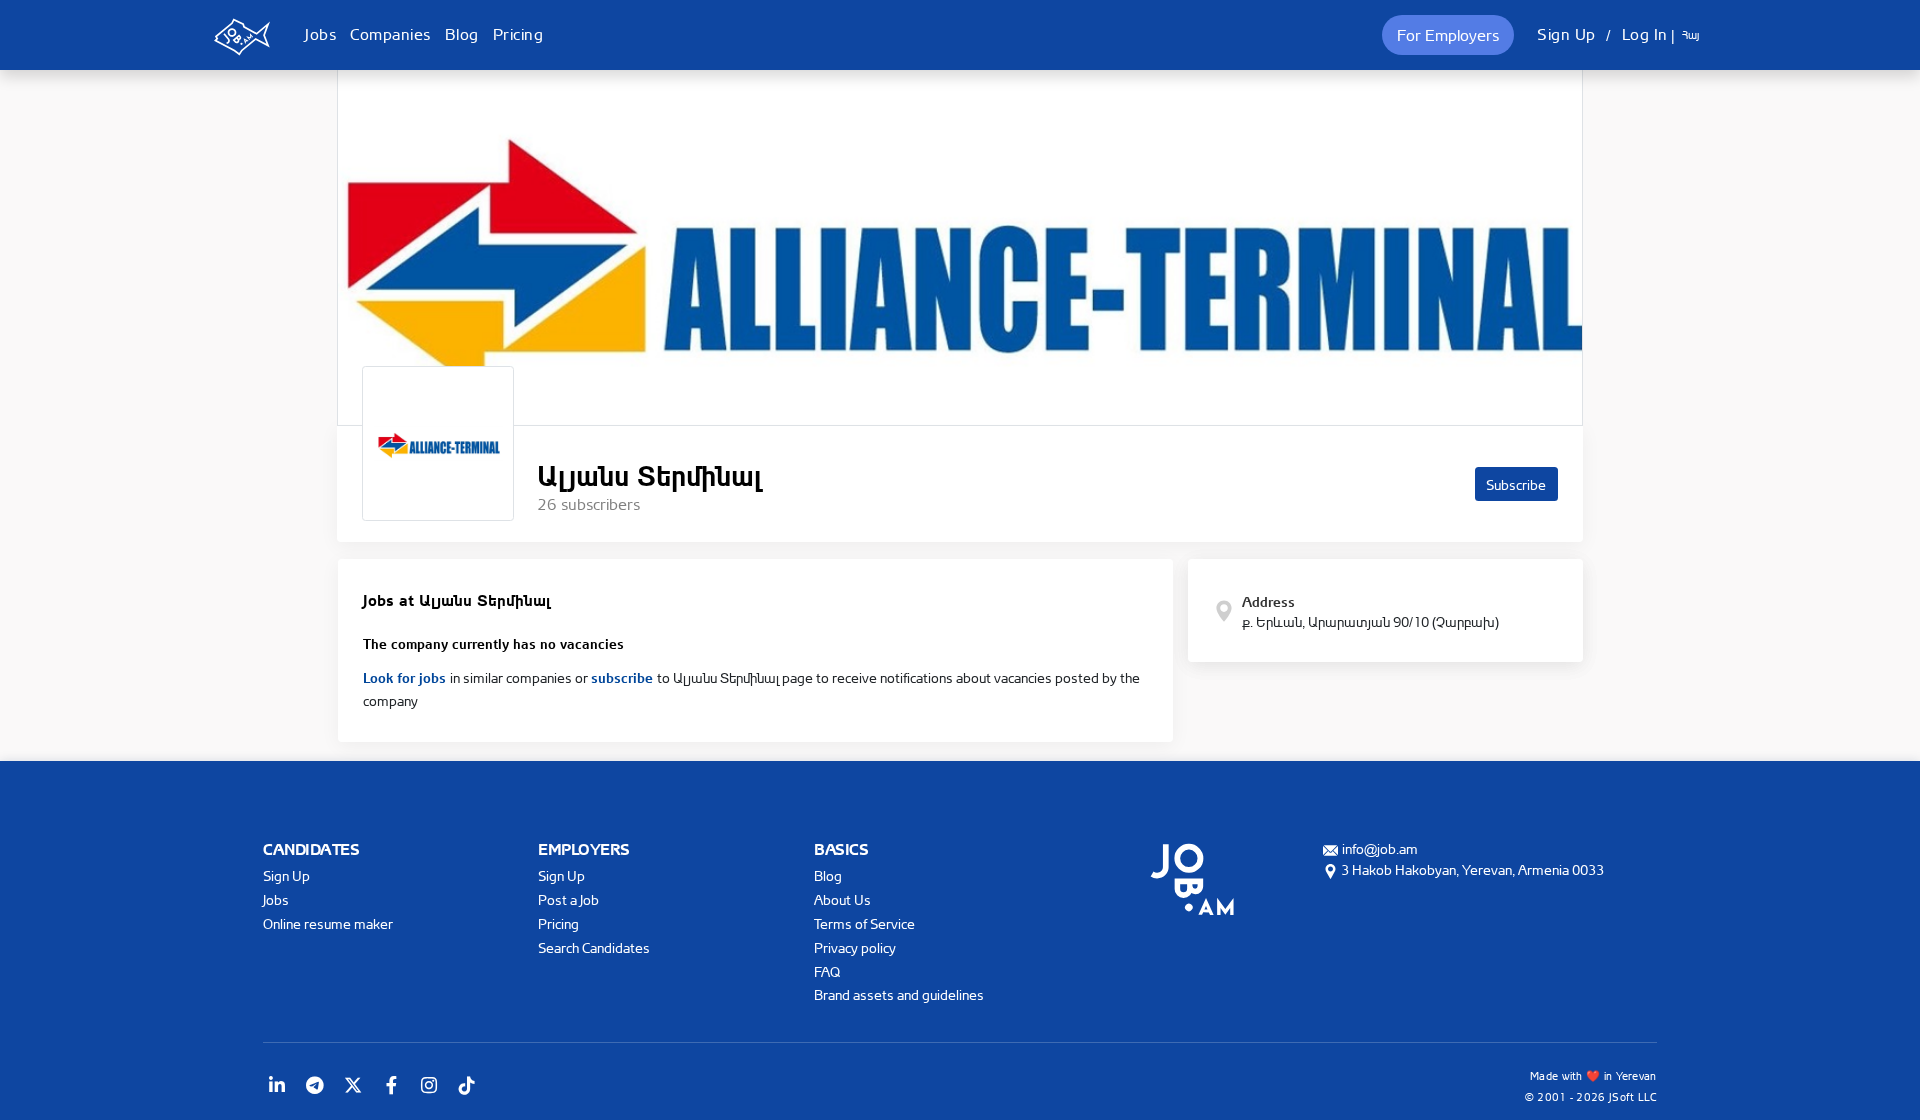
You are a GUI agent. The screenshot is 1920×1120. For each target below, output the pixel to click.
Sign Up (1566, 34)
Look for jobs (406, 676)
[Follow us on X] (353, 1085)
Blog (462, 34)
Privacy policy (855, 947)
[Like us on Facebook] (391, 1085)
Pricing (518, 34)
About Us (842, 899)
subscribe (624, 676)
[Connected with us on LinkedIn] (277, 1085)
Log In (1645, 34)
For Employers (1448, 35)
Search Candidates (594, 947)
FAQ (827, 971)
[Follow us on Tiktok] (467, 1085)
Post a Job (568, 899)
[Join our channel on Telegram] (315, 1085)
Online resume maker (328, 923)
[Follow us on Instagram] (429, 1085)
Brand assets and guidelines (899, 994)
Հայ (1690, 35)
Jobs (320, 34)
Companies (390, 34)
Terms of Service (864, 923)
